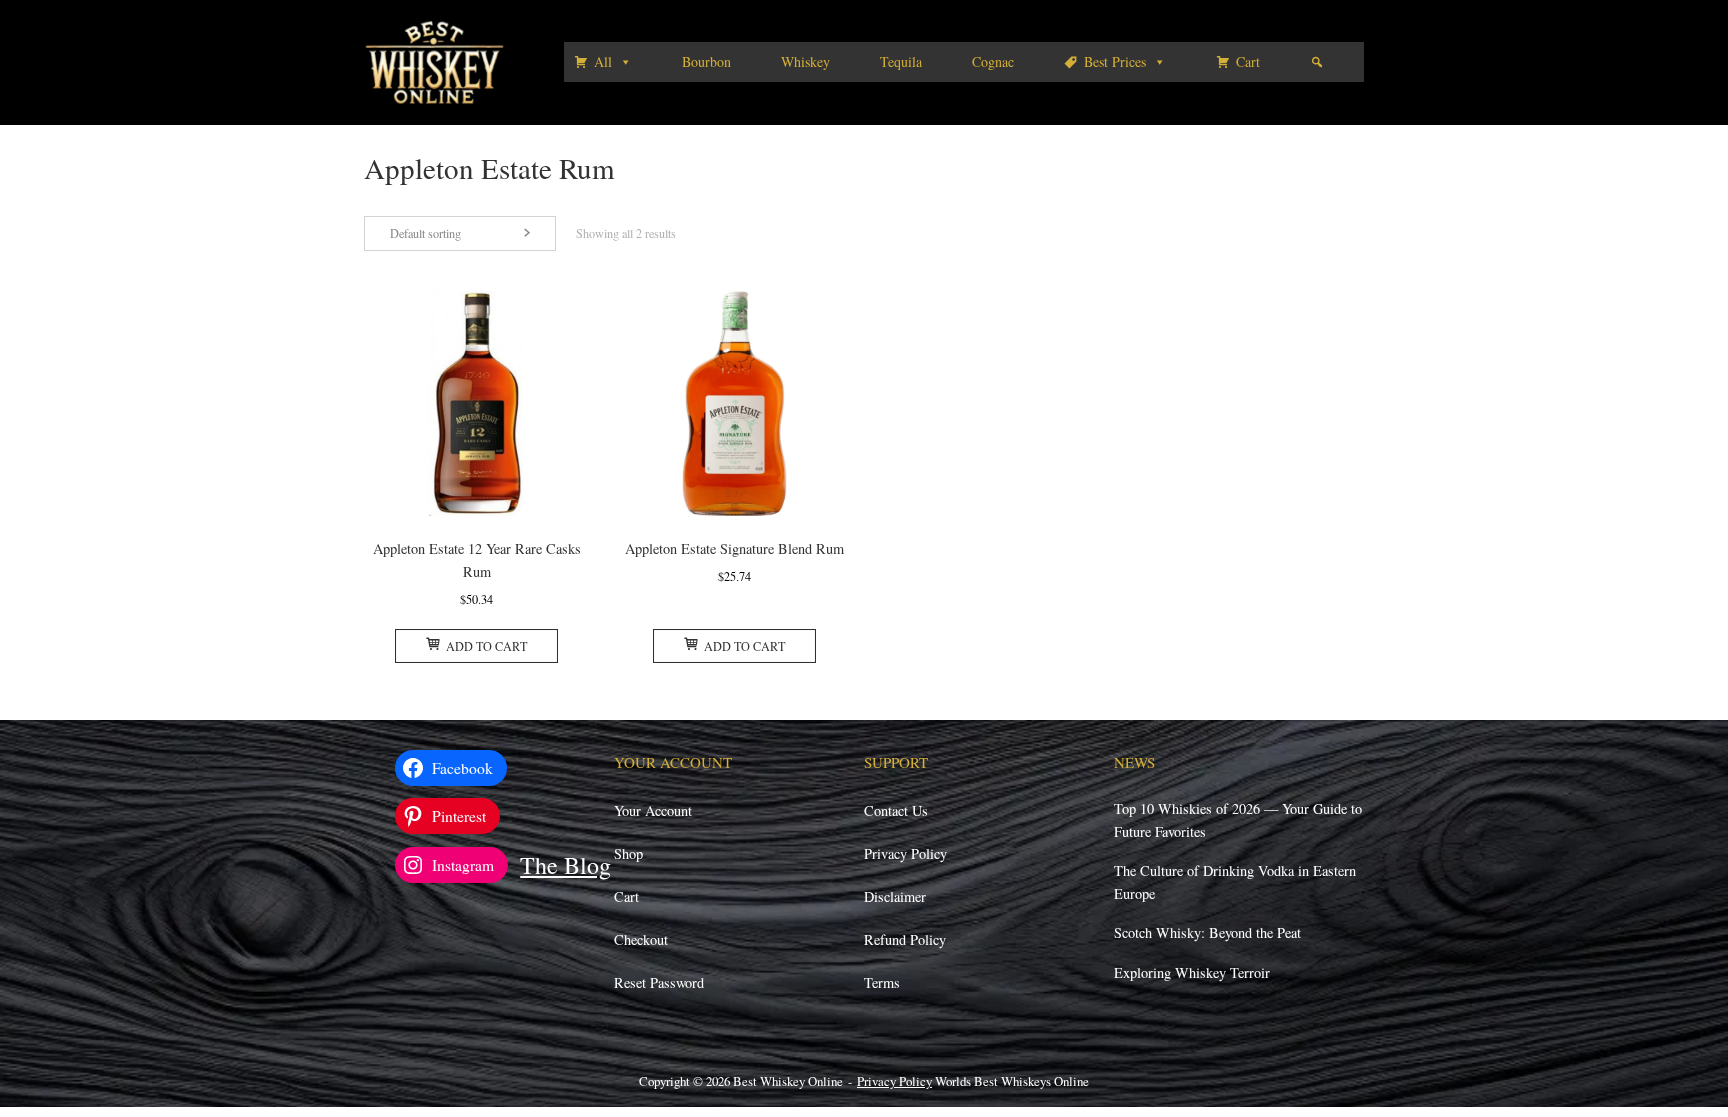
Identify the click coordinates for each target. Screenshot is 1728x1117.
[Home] (434, 60)
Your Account (653, 810)
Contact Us (896, 810)
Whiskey (805, 61)
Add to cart (486, 646)
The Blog (565, 865)
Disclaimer (895, 896)
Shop (628, 853)
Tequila (901, 61)
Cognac (993, 61)
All (603, 61)
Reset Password (659, 982)
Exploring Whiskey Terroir (1192, 972)
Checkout (641, 939)
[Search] (1317, 62)
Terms (882, 982)
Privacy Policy (905, 853)
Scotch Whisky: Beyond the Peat (1207, 932)
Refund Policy (905, 939)
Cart (1248, 61)
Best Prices (1115, 61)
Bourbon (706, 61)
